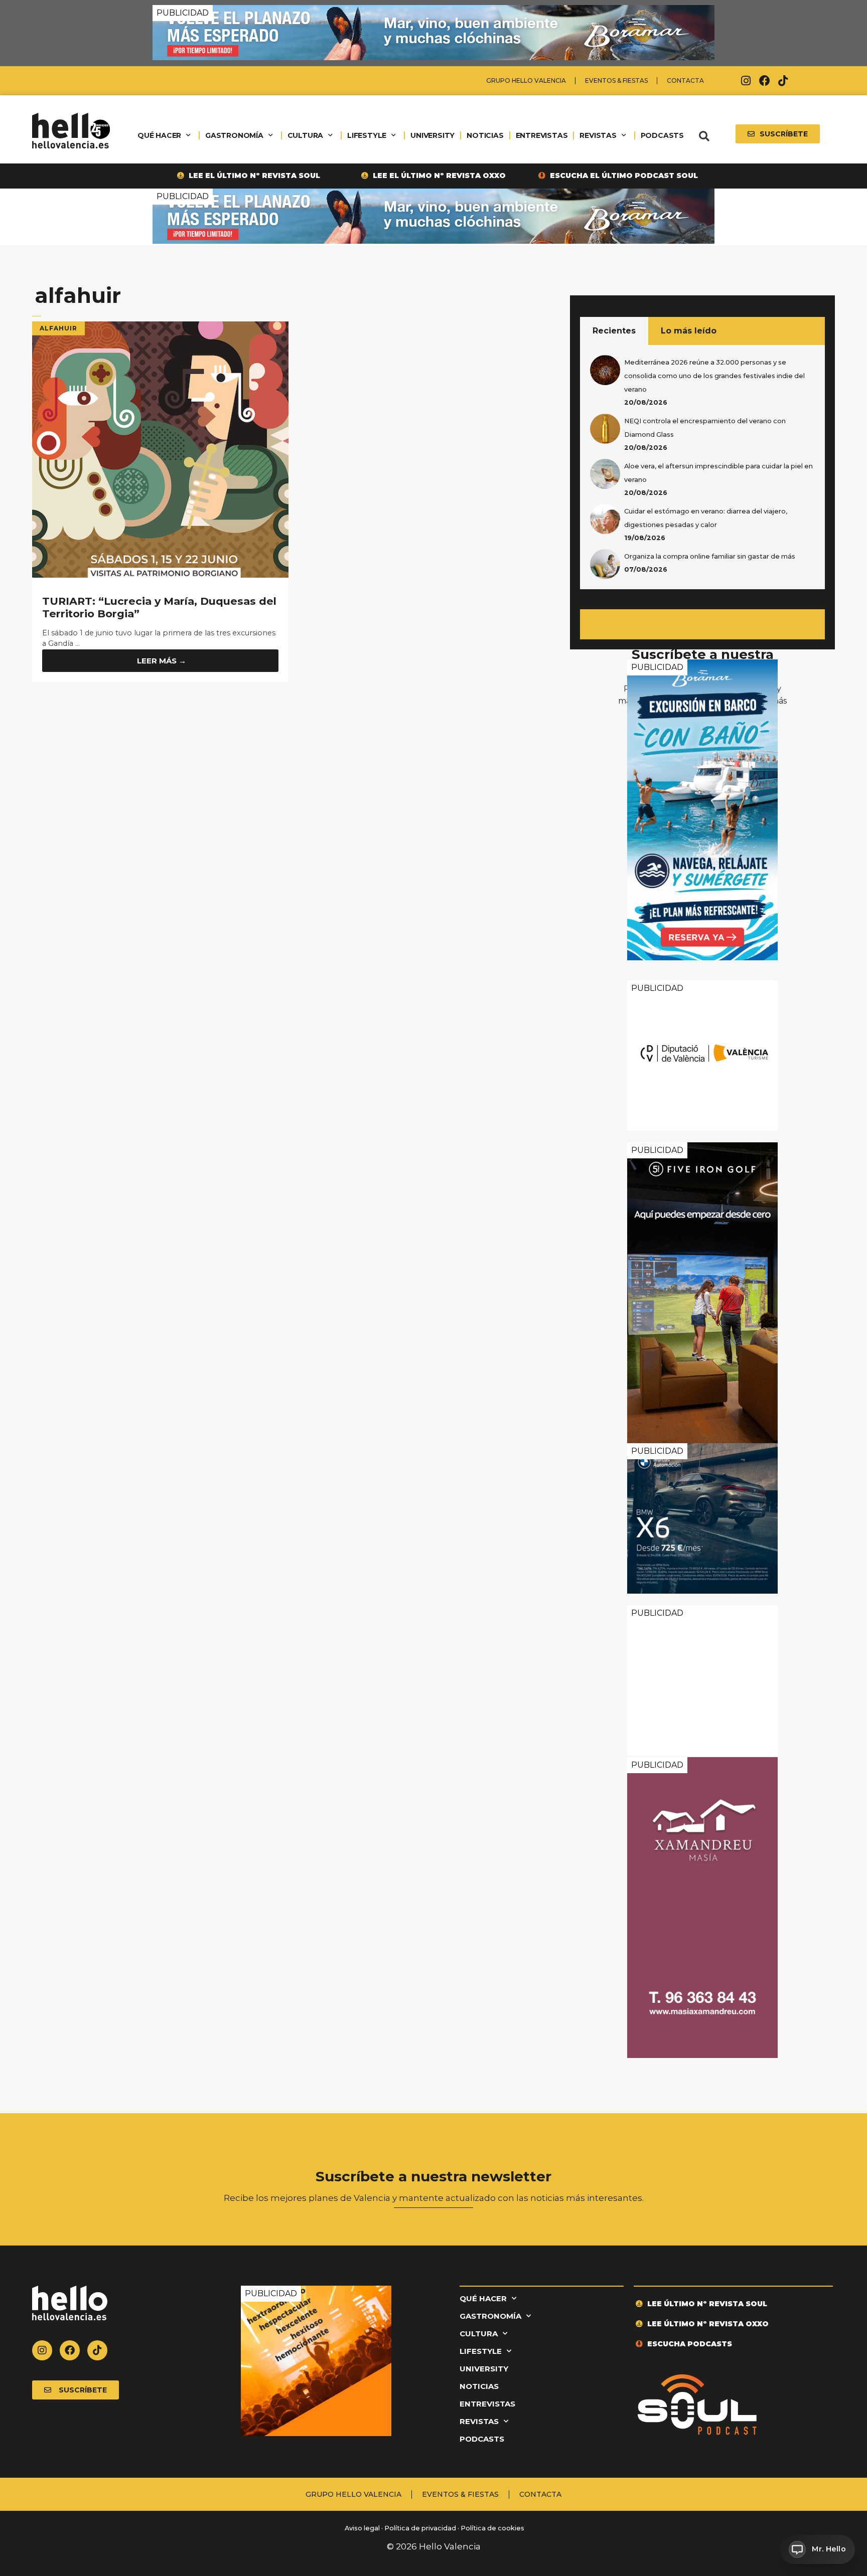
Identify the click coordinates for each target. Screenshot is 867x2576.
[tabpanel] (702, 467)
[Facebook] (765, 81)
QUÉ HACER (159, 135)
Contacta (685, 80)
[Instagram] (746, 81)
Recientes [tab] (614, 331)
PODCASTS (662, 135)
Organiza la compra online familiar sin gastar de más (710, 556)
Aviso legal (362, 2529)
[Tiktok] (783, 81)
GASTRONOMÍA (234, 135)
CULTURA (306, 135)
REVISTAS (598, 135)
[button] (704, 136)
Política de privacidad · (422, 2529)
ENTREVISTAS (542, 135)
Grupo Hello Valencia (526, 80)
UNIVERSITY (432, 135)
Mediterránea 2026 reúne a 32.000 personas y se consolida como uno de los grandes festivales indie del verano (714, 376)
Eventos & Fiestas (616, 80)
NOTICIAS (485, 135)
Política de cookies (492, 2529)
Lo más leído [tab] (689, 331)
